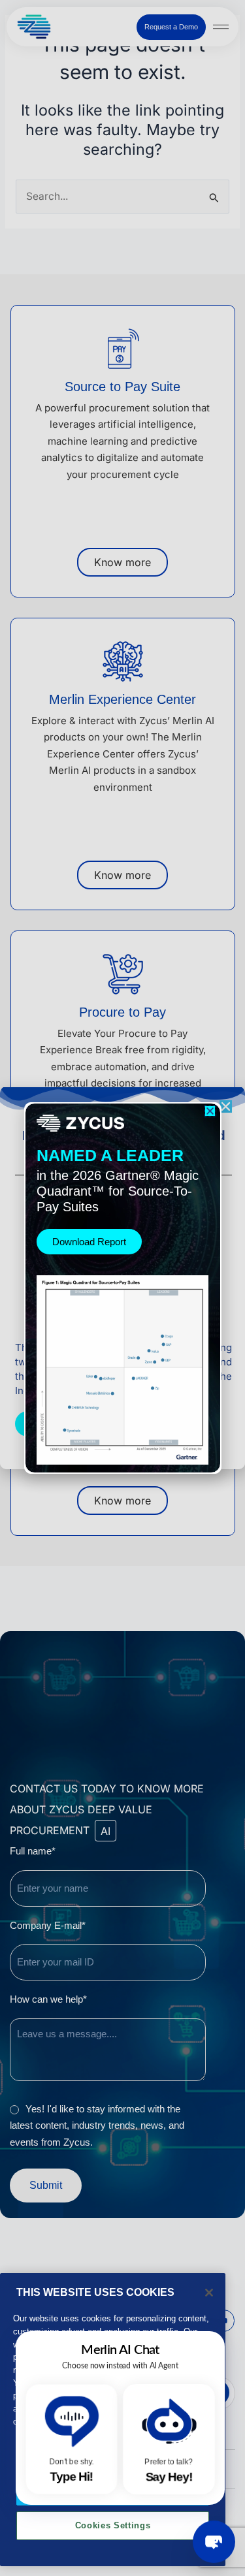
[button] (210, 1111)
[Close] (209, 2293)
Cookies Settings (113, 2525)
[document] (122, 1288)
